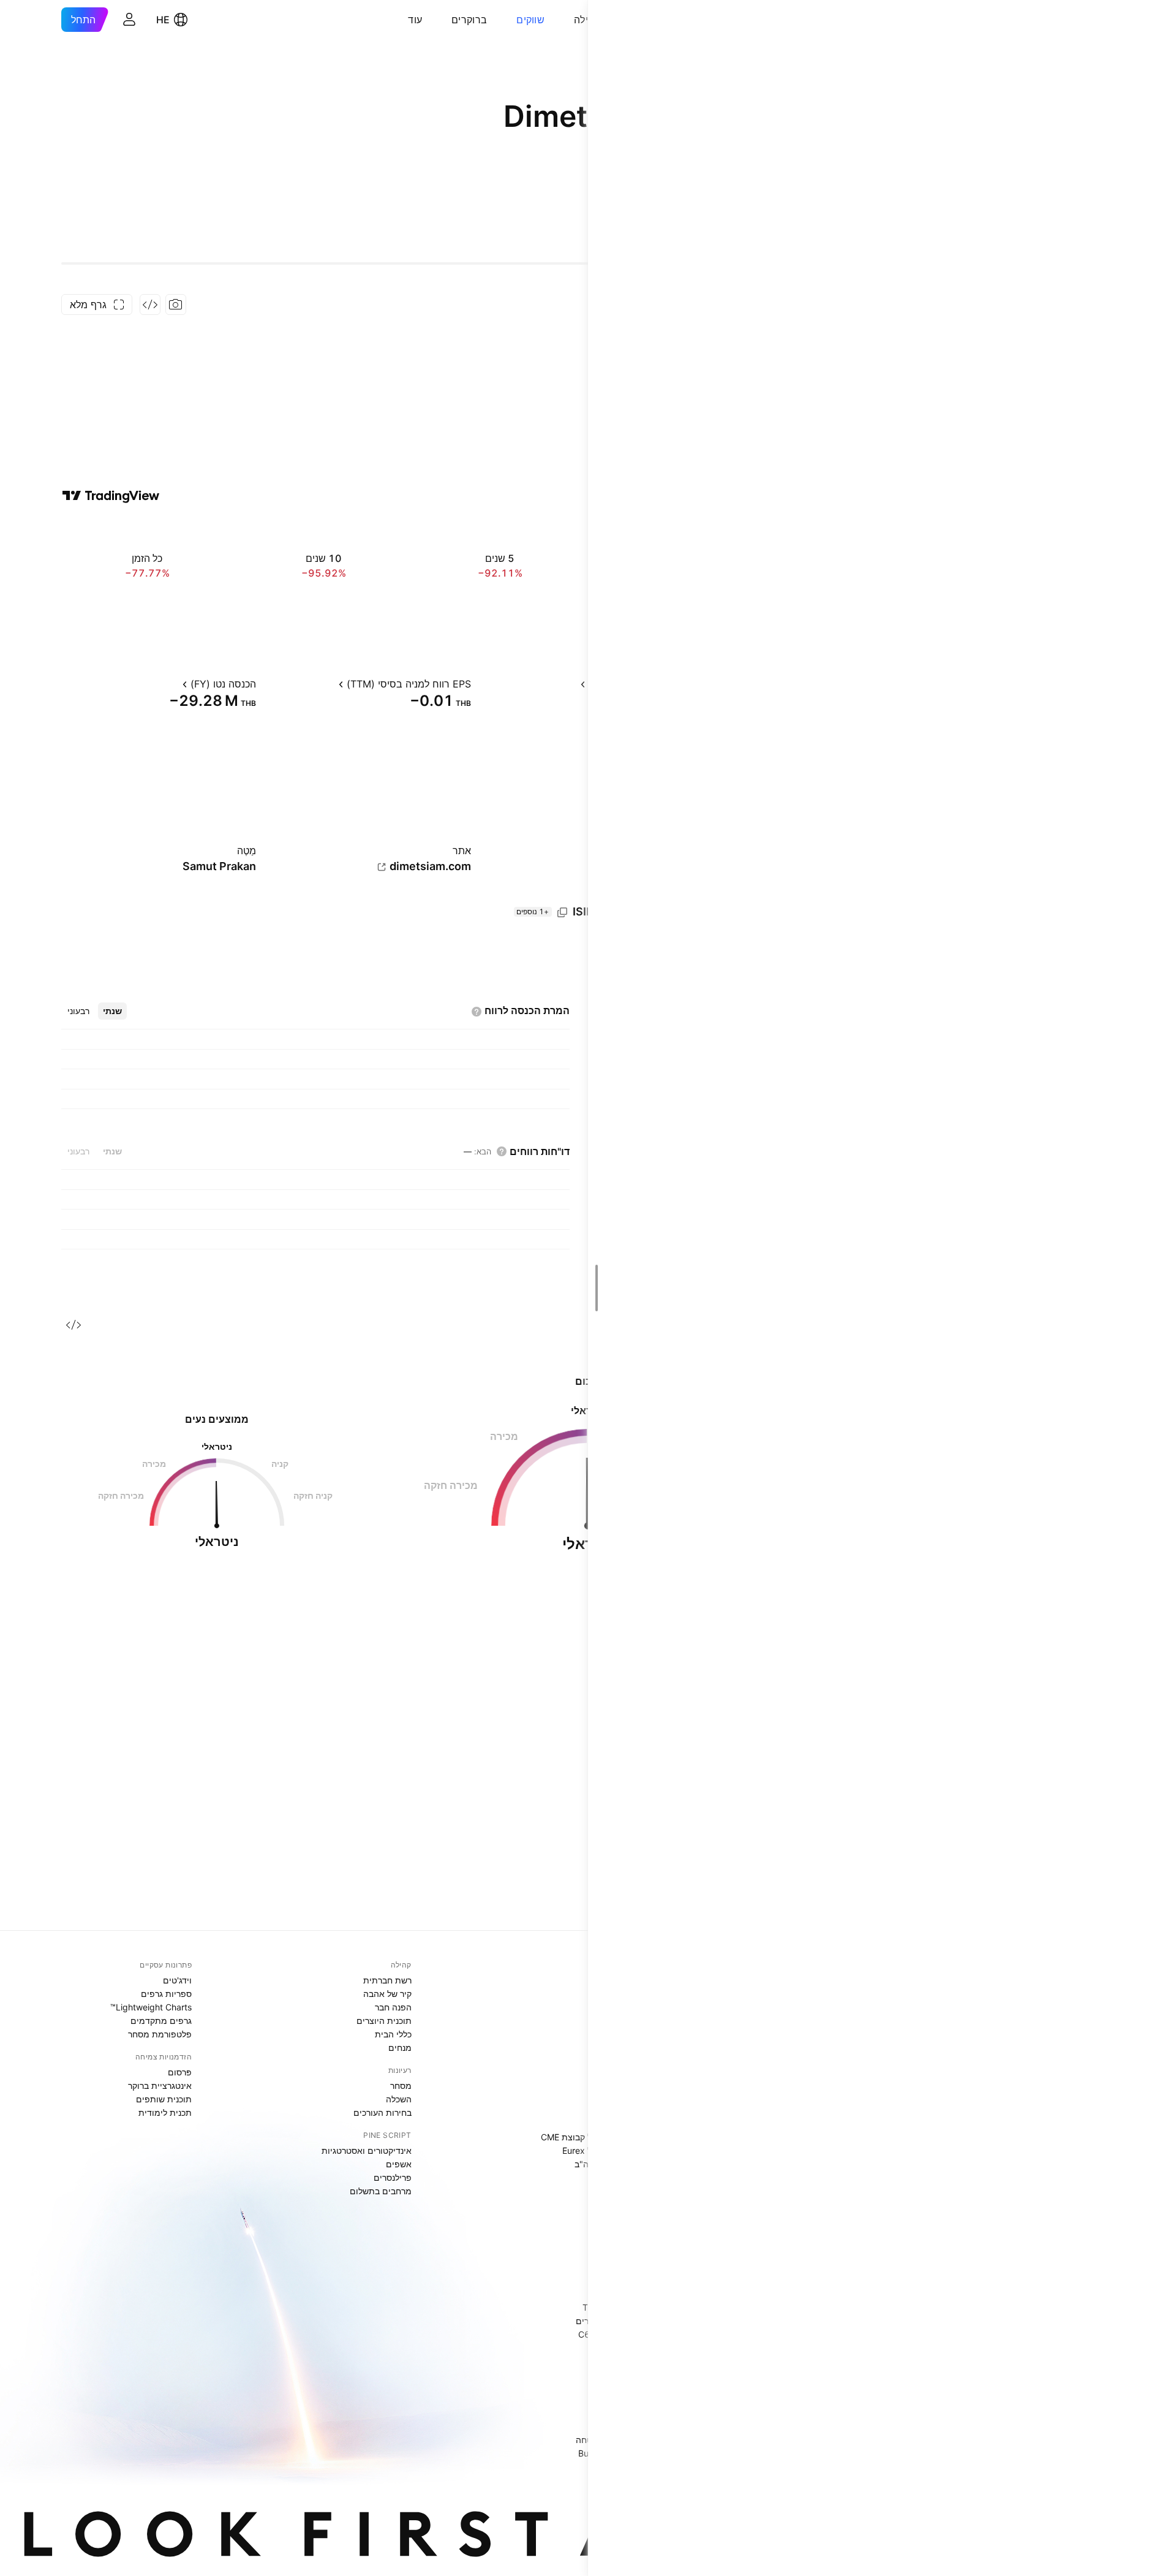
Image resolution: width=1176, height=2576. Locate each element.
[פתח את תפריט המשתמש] (129, 20)
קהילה (587, 20)
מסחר (401, 2085)
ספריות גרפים (166, 1994)
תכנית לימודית (165, 2112)
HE (163, 20)
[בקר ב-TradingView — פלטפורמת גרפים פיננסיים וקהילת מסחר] (111, 496)
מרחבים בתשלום (381, 2191)
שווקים (530, 20)
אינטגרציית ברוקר (160, 2085)
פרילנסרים (393, 2177)
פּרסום (180, 2072)
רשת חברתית (387, 1980)
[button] (565, 20)
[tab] (112, 1011)
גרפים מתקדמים (161, 2021)
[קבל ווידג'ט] (150, 305)
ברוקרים (469, 20)
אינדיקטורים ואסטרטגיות (367, 2150)
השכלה (399, 2099)
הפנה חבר (393, 2007)
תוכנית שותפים (164, 2099)
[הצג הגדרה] (570, 684)
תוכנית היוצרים (384, 2021)
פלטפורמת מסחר (160, 2034)
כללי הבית (393, 2034)
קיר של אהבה (387, 1994)
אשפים (399, 2164)
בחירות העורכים (383, 2112)
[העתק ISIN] (562, 912)
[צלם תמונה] (176, 305)
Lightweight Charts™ (151, 2007)
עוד (415, 20)
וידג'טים (177, 1980)
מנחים (400, 2048)
